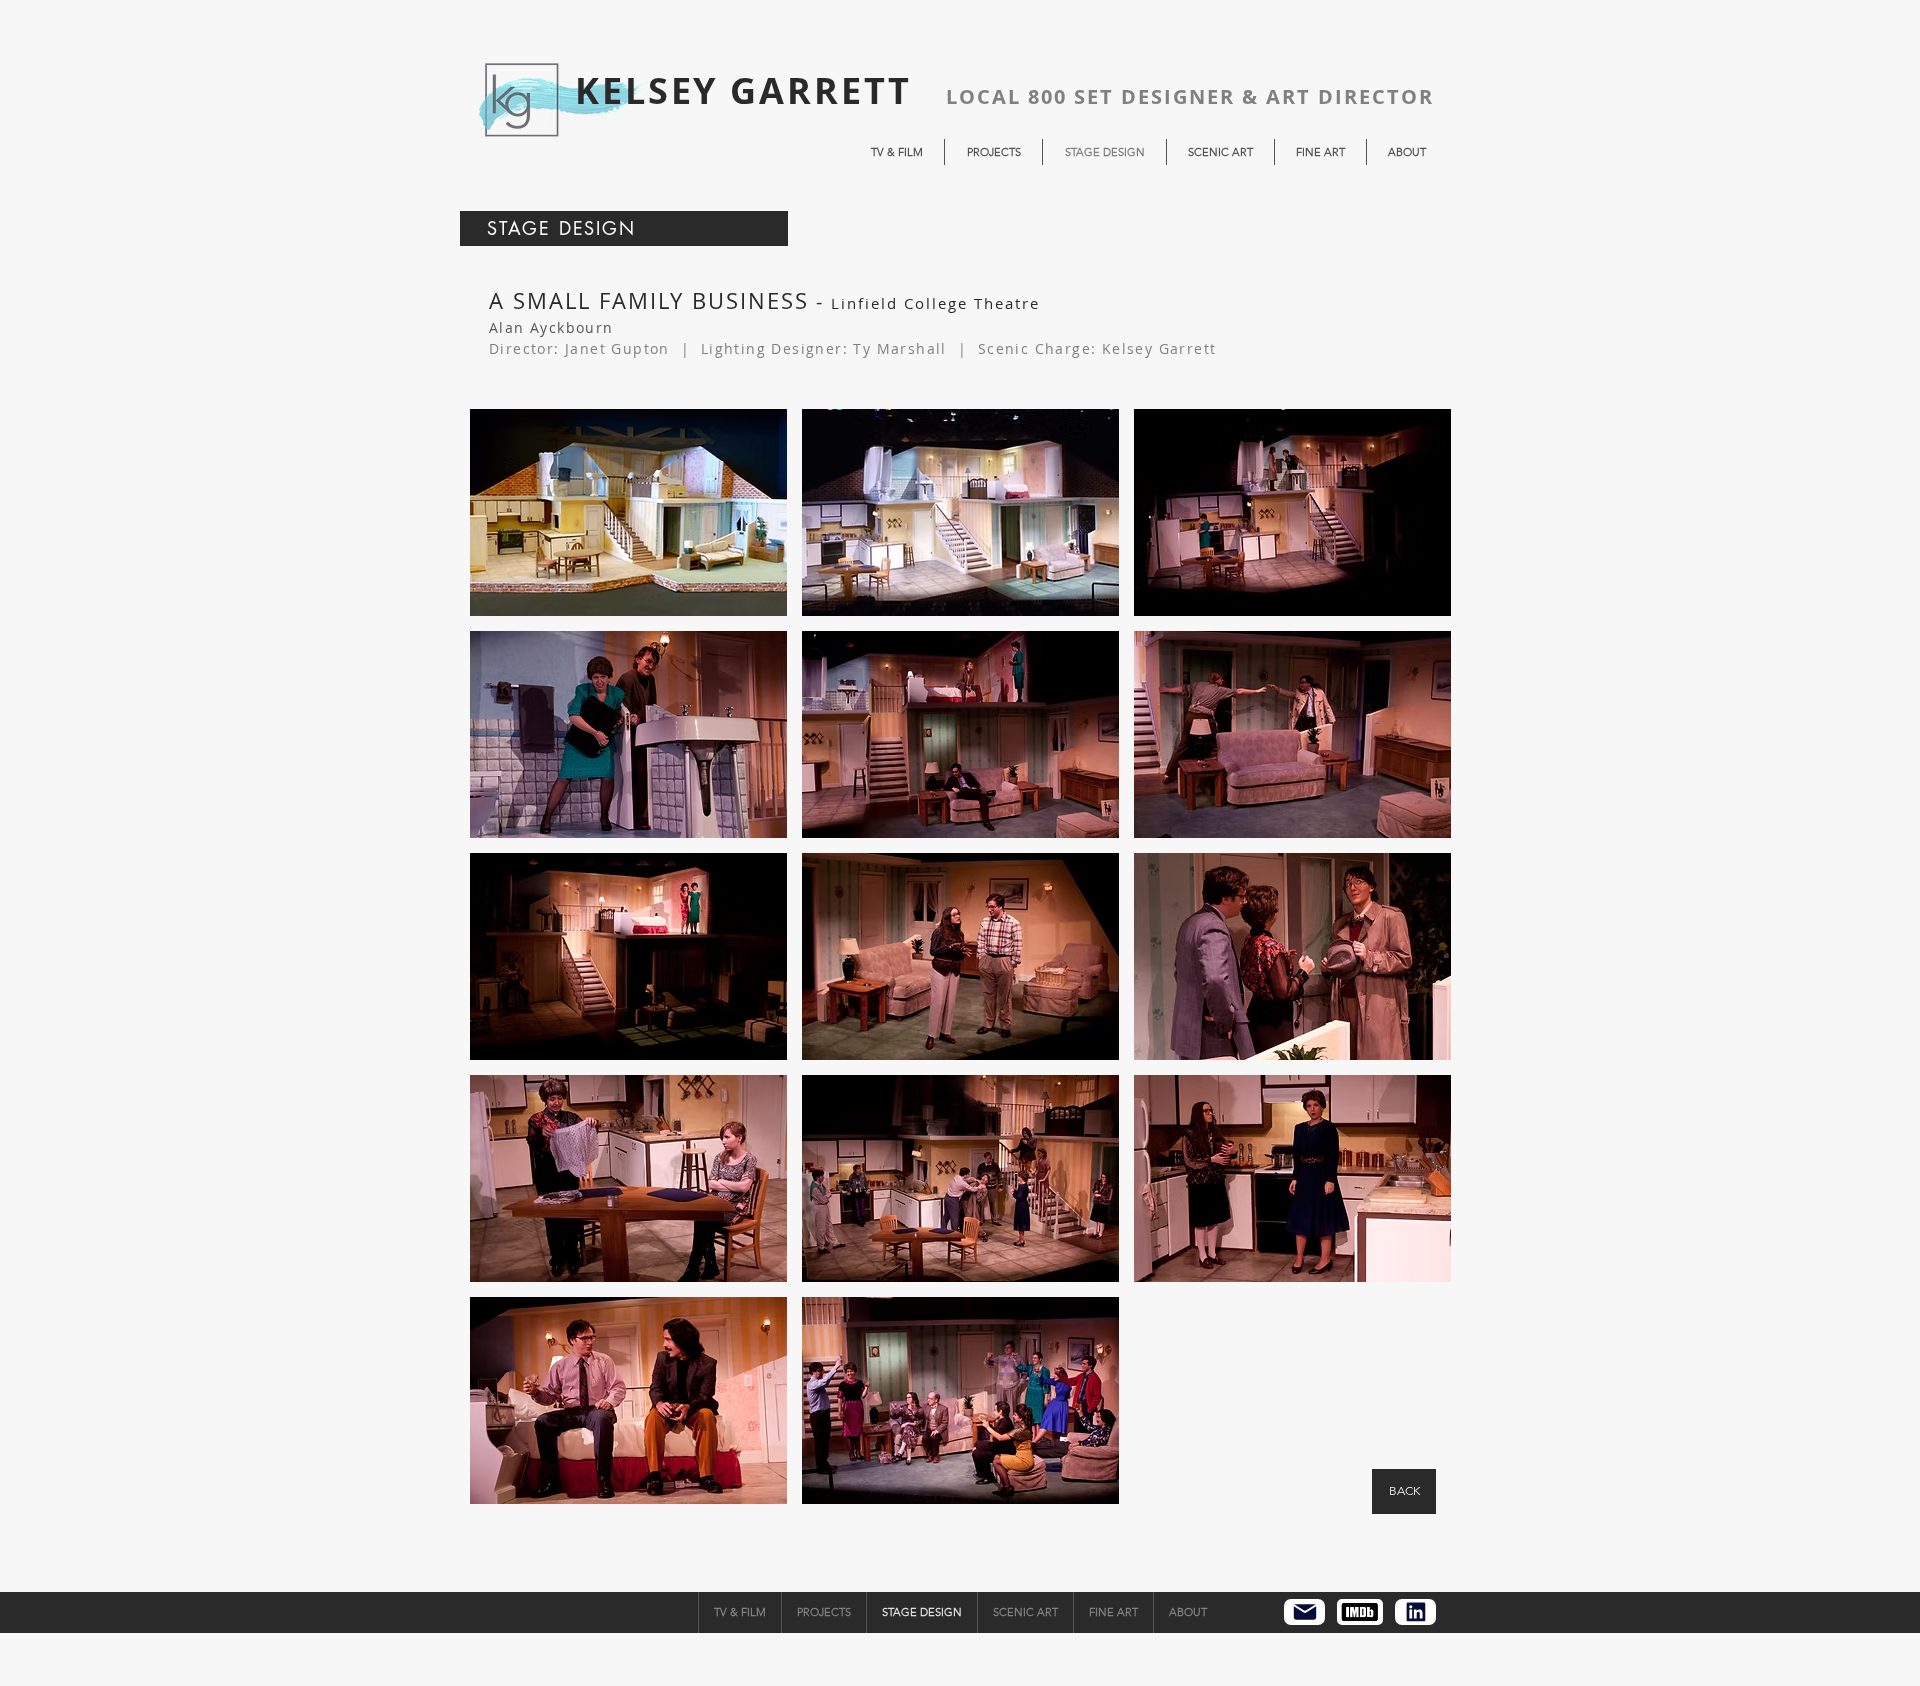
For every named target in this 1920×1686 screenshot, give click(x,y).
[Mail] (1304, 1612)
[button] (628, 512)
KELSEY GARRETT (743, 90)
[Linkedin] (1415, 1612)
